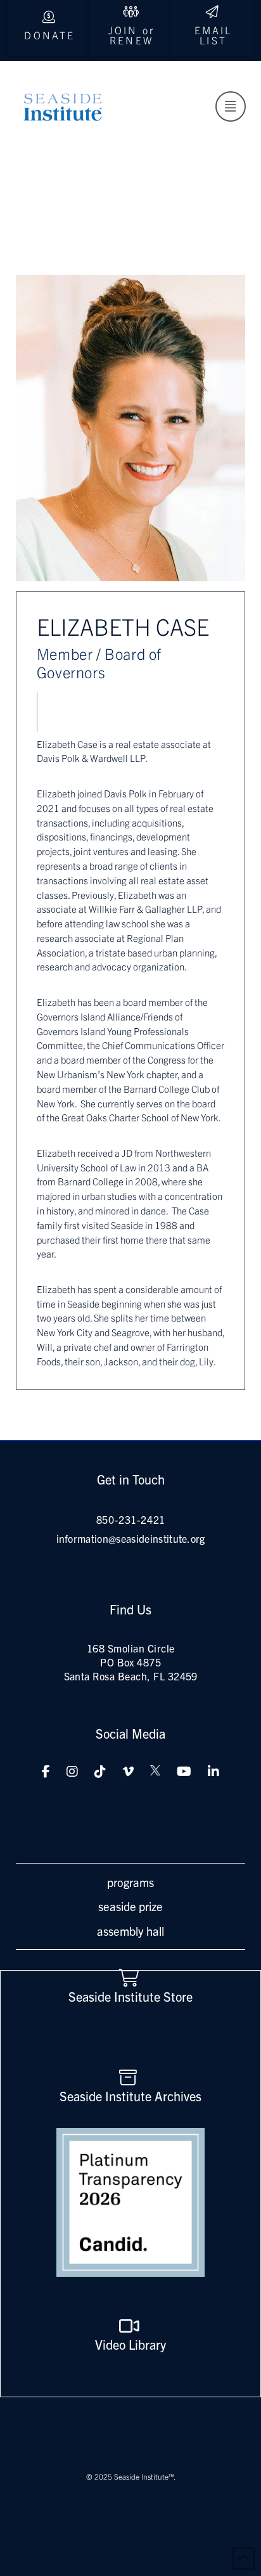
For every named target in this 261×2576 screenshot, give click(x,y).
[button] (231, 106)
